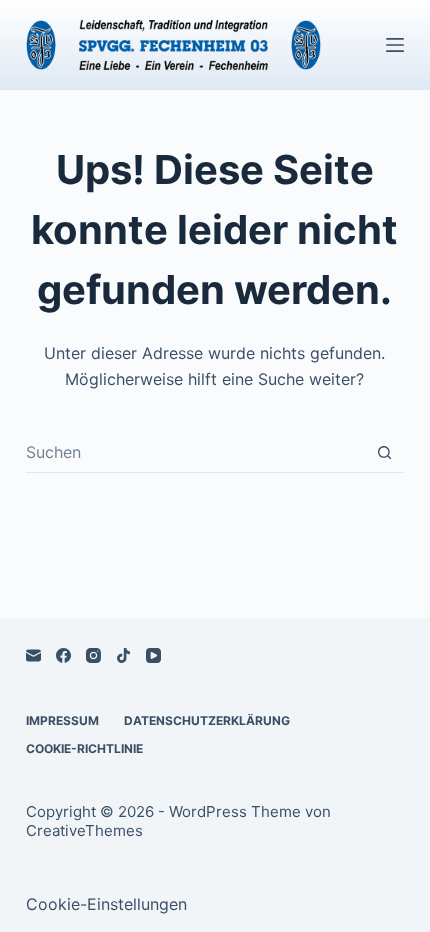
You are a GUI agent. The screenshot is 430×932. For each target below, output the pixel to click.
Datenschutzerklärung (207, 720)
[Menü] (395, 45)
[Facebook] (63, 655)
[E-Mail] (33, 655)
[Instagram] (93, 655)
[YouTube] (153, 655)
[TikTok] (123, 655)
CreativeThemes (84, 830)
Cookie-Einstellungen (106, 904)
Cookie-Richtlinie (84, 748)
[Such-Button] (384, 452)
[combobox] (195, 452)
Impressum (62, 720)
